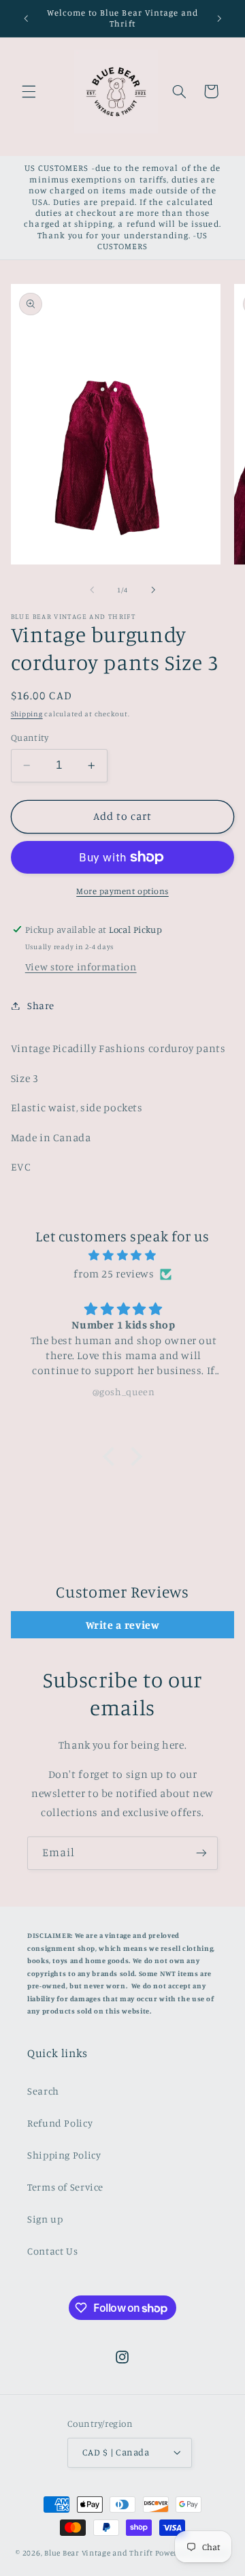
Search (43, 2091)
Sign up (45, 2219)
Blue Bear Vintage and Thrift (99, 2553)
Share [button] (41, 1005)
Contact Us (52, 2251)
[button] (29, 91)
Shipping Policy (64, 2155)
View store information (81, 967)
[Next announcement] (219, 18)
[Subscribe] (201, 1853)
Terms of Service (65, 2187)
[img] (123, 1256)
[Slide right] (153, 590)
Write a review (123, 1625)
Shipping (27, 714)
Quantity (30, 737)
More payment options (122, 891)
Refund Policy (60, 2123)
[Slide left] (92, 590)
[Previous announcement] (26, 18)
